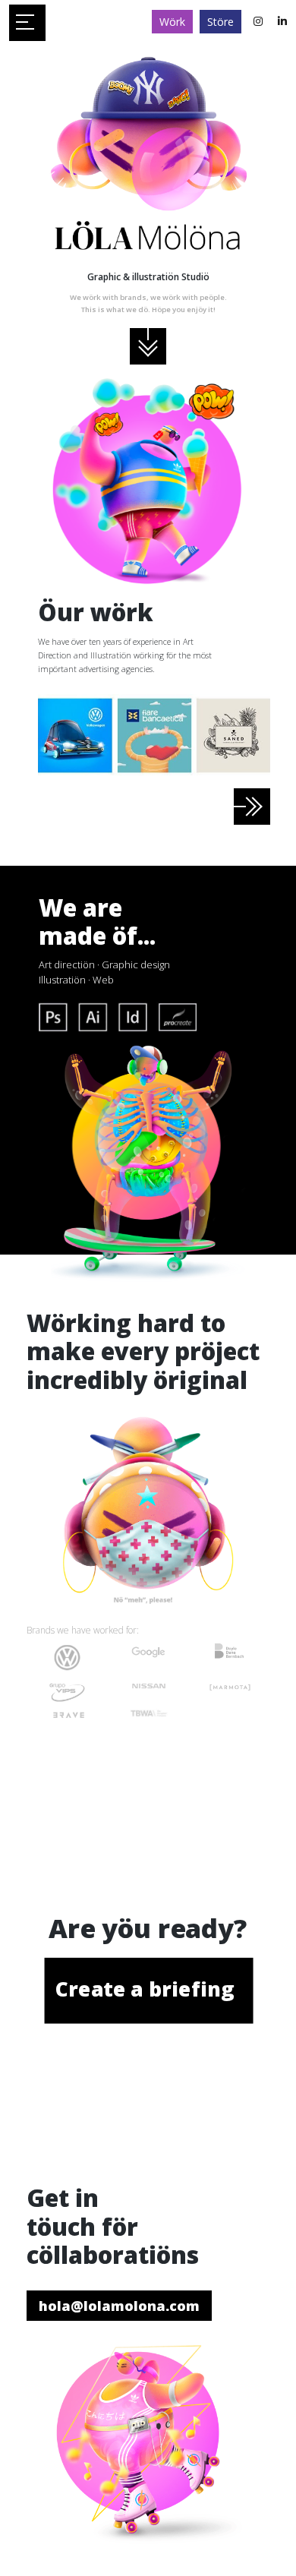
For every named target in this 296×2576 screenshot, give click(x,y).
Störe (220, 22)
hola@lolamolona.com (119, 2306)
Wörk (172, 22)
